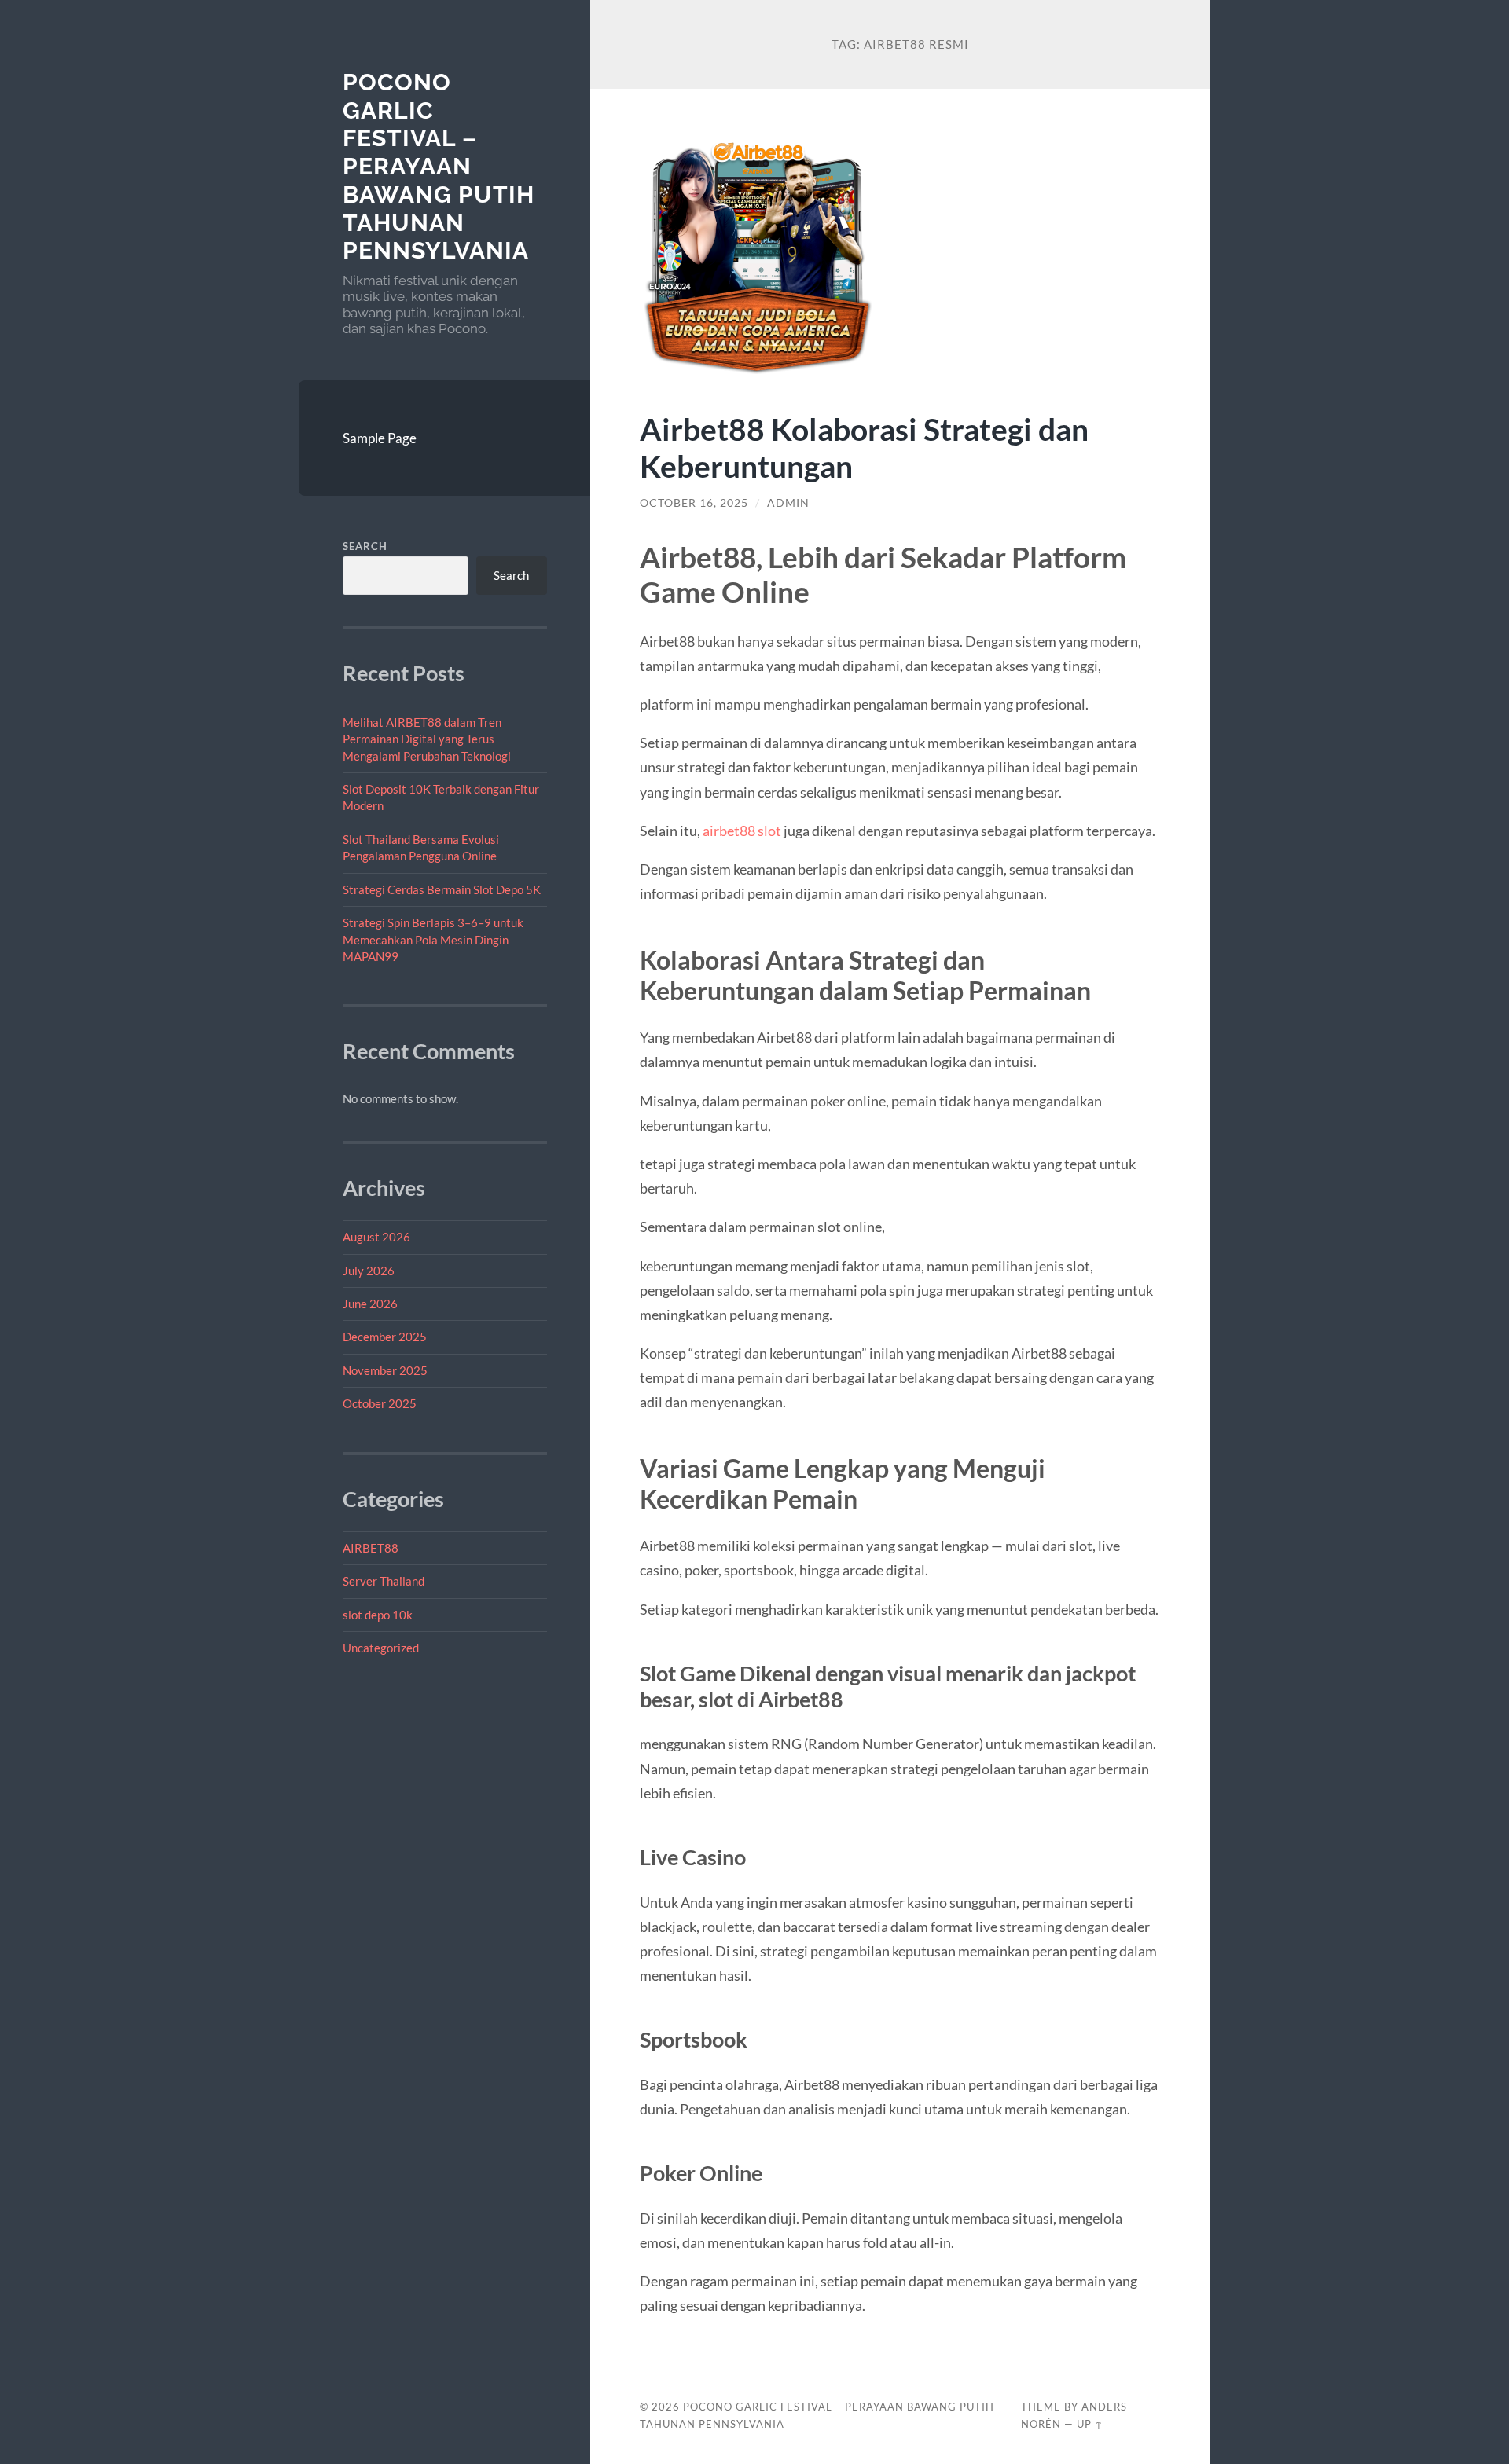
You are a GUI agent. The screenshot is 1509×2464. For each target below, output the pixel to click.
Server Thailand (384, 1581)
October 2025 (380, 1403)
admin (788, 503)
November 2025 (385, 1370)
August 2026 (376, 1237)
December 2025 (385, 1336)
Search (365, 546)
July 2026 (369, 1270)
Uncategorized (381, 1648)
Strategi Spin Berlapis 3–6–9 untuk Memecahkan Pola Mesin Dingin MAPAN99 (433, 939)
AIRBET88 (371, 1548)
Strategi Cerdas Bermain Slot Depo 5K (442, 889)
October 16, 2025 (694, 503)
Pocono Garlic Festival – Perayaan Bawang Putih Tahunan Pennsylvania (439, 166)
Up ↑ (1090, 2424)
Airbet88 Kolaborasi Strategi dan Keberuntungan (864, 447)
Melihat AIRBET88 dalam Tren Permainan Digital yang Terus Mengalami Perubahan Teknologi (427, 739)
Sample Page (380, 438)
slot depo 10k (378, 1615)
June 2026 (370, 1303)
